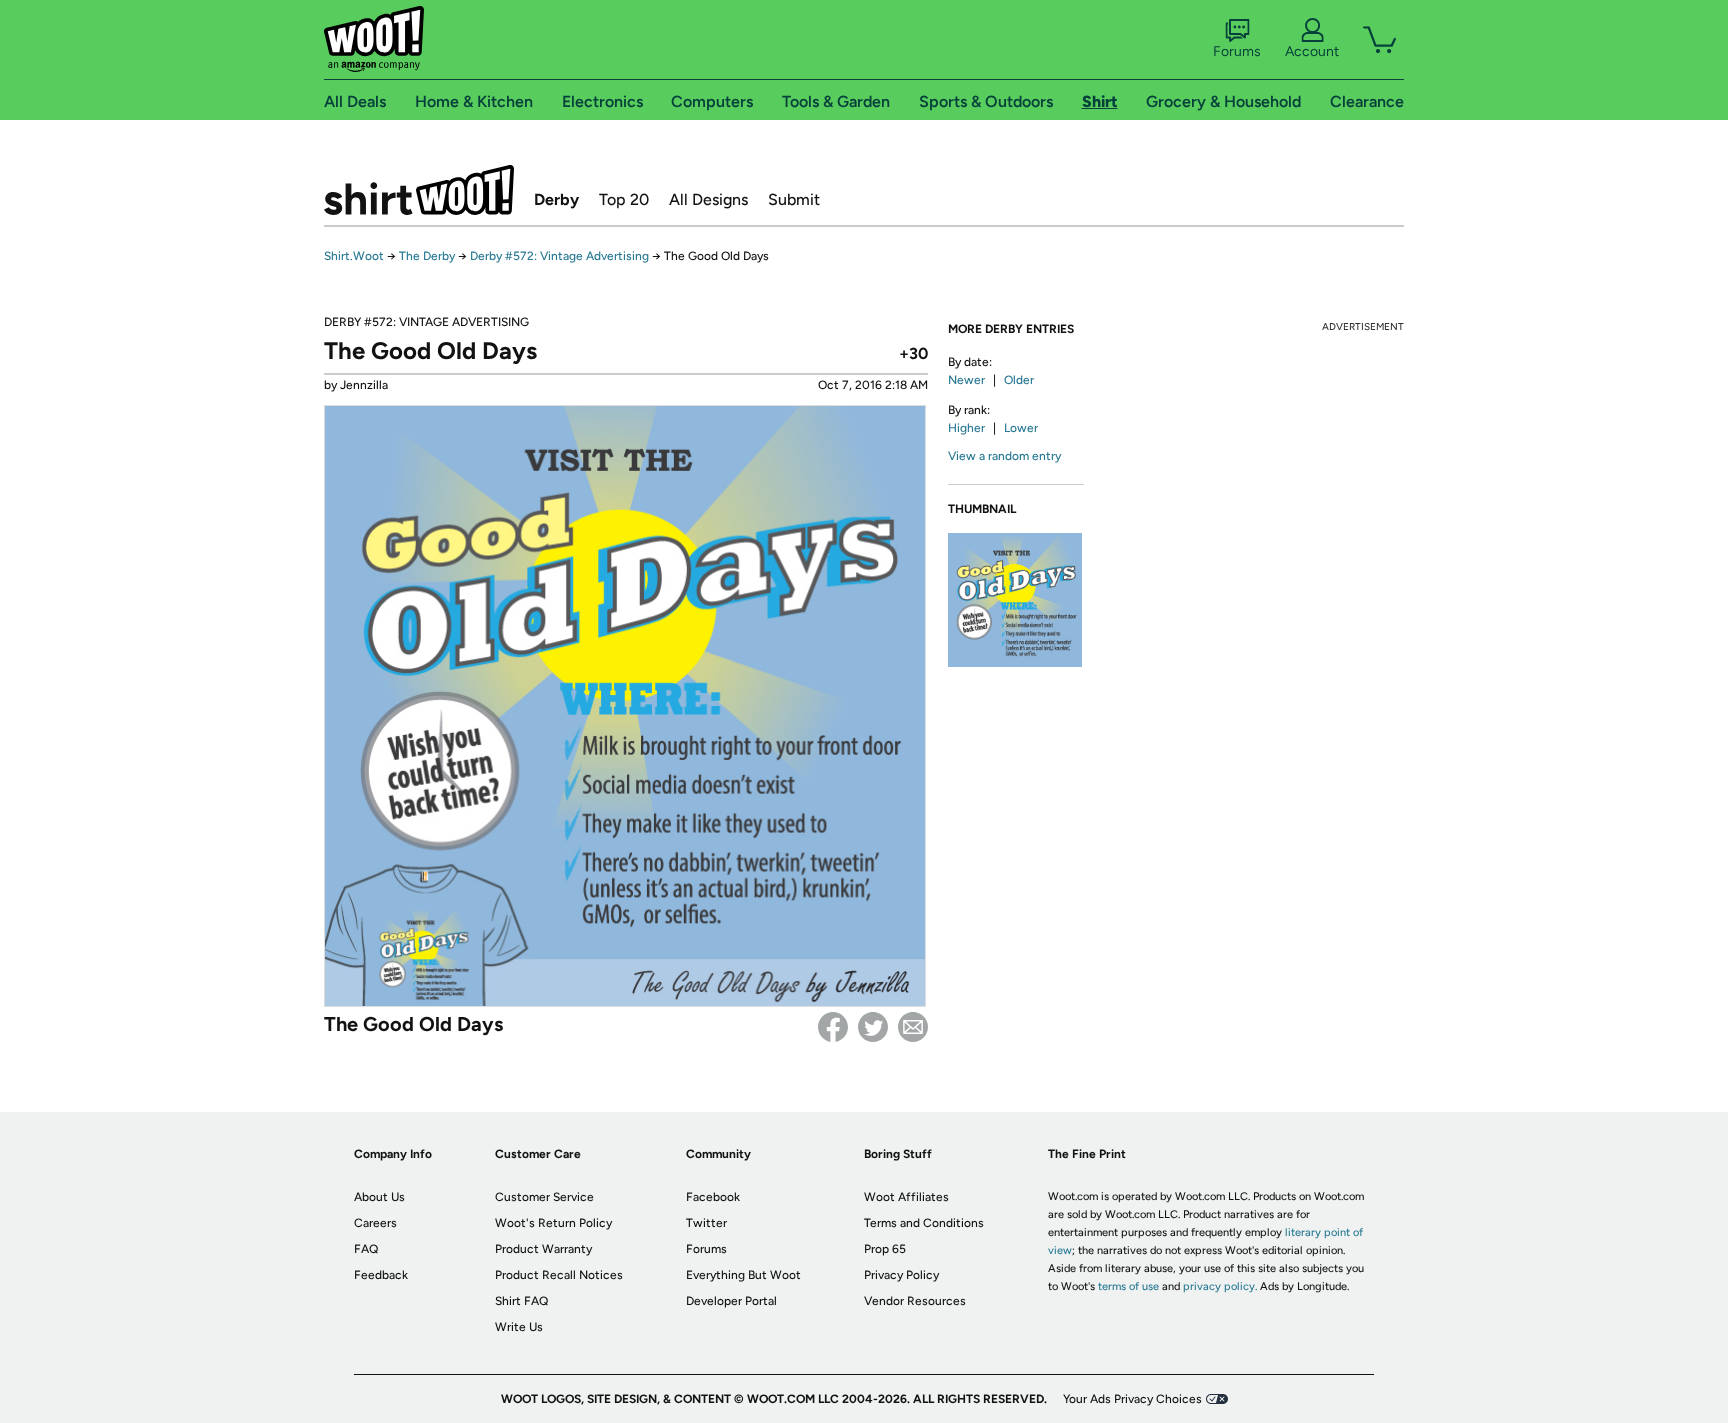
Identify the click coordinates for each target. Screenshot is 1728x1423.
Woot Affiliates (906, 1197)
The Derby (427, 256)
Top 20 (624, 199)
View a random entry (1004, 456)
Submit (794, 199)
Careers (375, 1223)
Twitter (873, 1027)
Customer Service (544, 1197)
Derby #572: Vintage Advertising (559, 256)
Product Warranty (543, 1249)
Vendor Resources (915, 1301)
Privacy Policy (901, 1275)
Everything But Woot (743, 1275)
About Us (379, 1197)
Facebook (833, 1027)
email (913, 1027)
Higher (966, 428)
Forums (1237, 51)
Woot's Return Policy (553, 1223)
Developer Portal (731, 1301)
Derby (556, 199)
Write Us (519, 1327)
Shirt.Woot (419, 190)
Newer (966, 380)
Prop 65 (885, 1249)
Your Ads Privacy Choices (1132, 1399)
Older (1019, 380)
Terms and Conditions (924, 1223)
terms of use (1128, 1286)
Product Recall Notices (559, 1275)
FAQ (366, 1249)
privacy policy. (1220, 1286)
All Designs (708, 199)
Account (1312, 51)
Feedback (381, 1275)
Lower (1021, 428)
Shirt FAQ (521, 1301)
